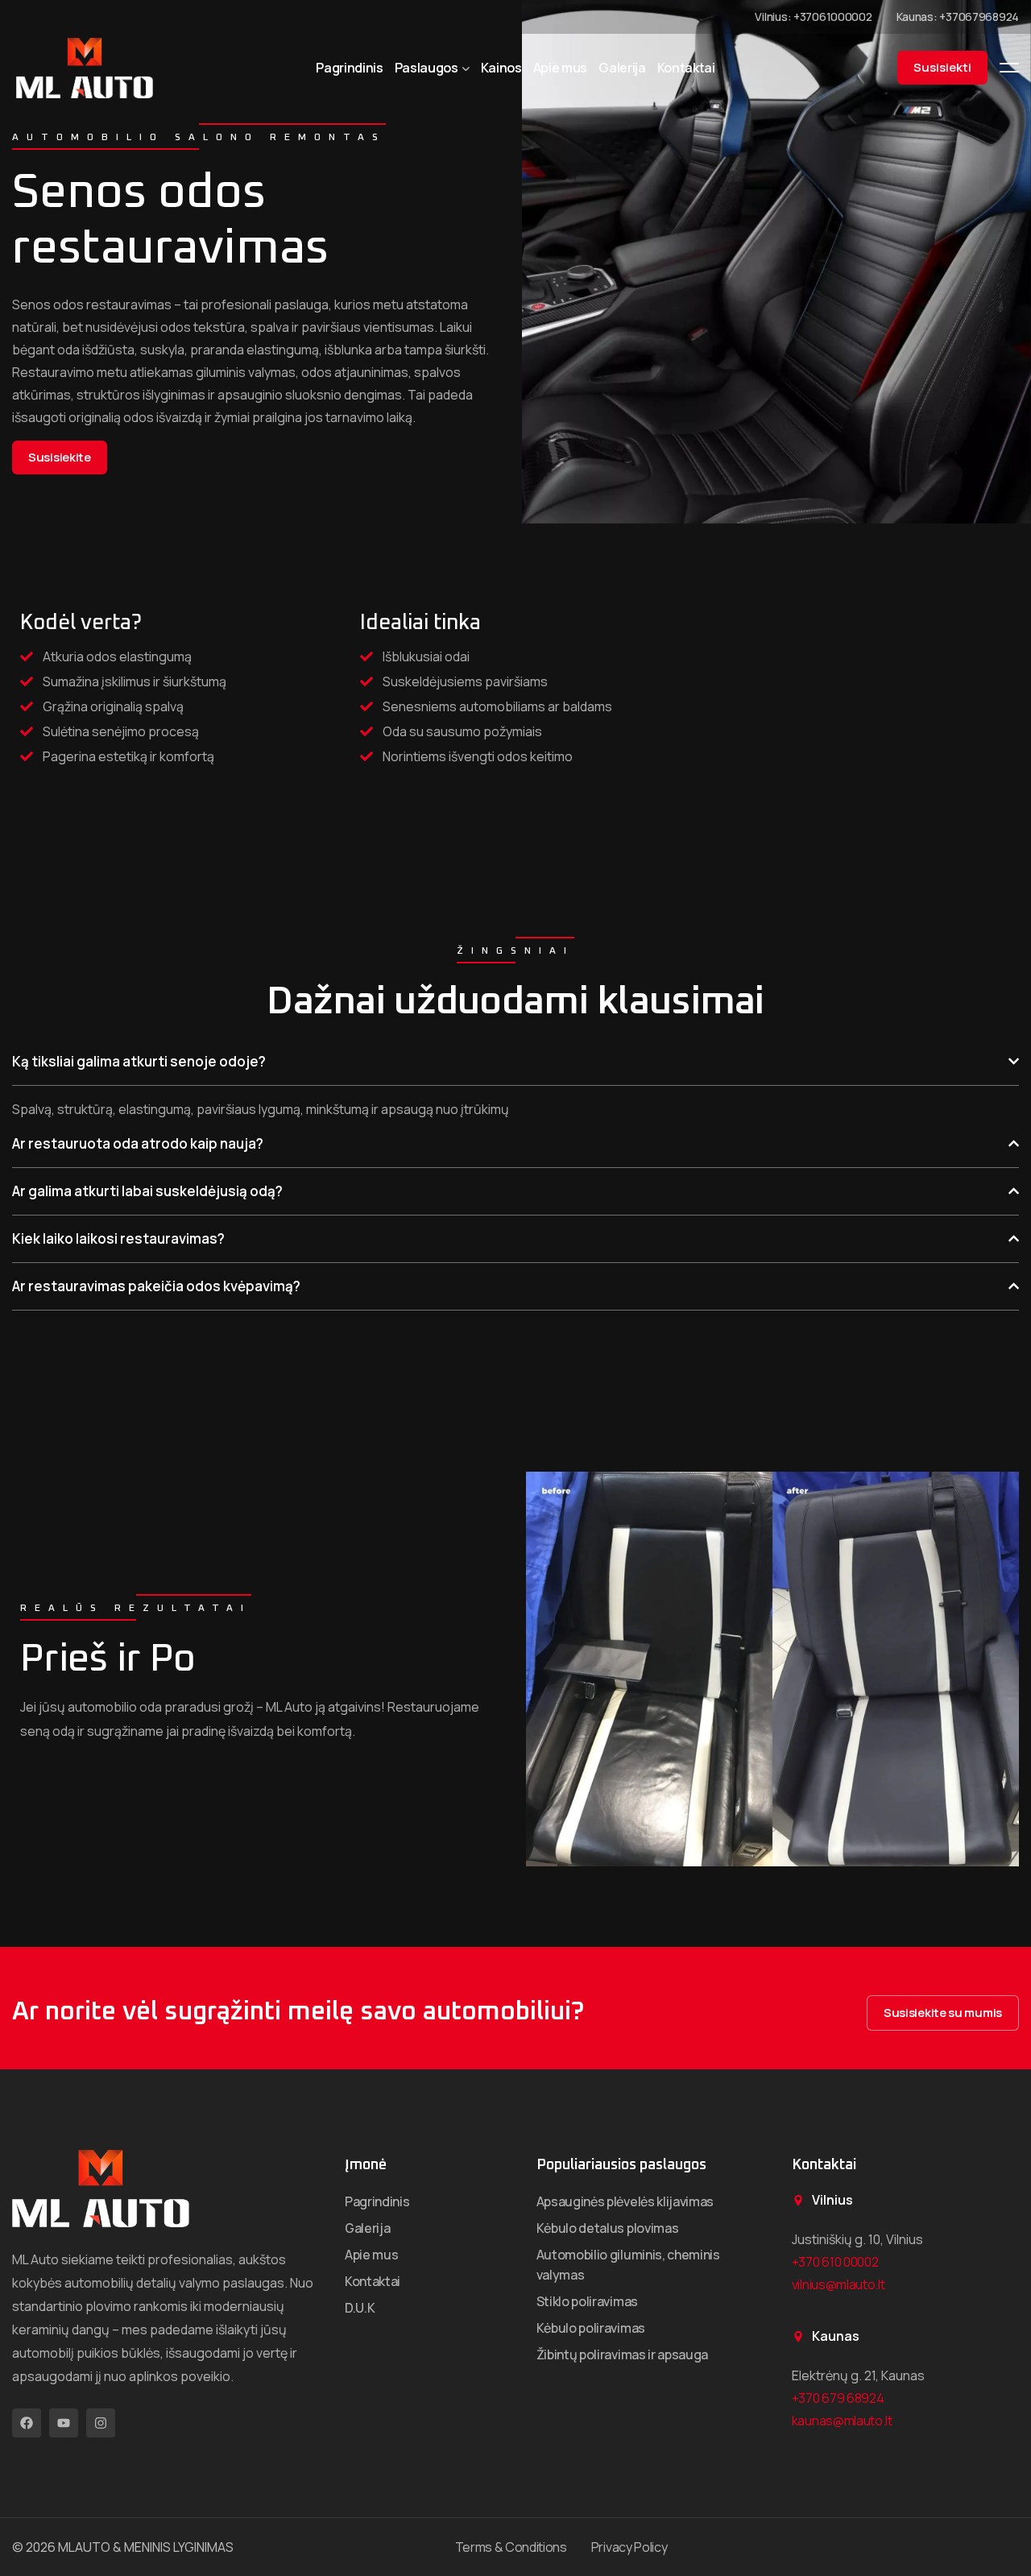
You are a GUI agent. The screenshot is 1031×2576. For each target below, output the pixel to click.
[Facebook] (27, 2423)
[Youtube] (64, 2423)
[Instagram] (101, 2423)
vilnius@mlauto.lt (838, 2284)
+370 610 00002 (835, 2262)
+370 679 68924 (838, 2398)
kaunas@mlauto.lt (842, 2421)
